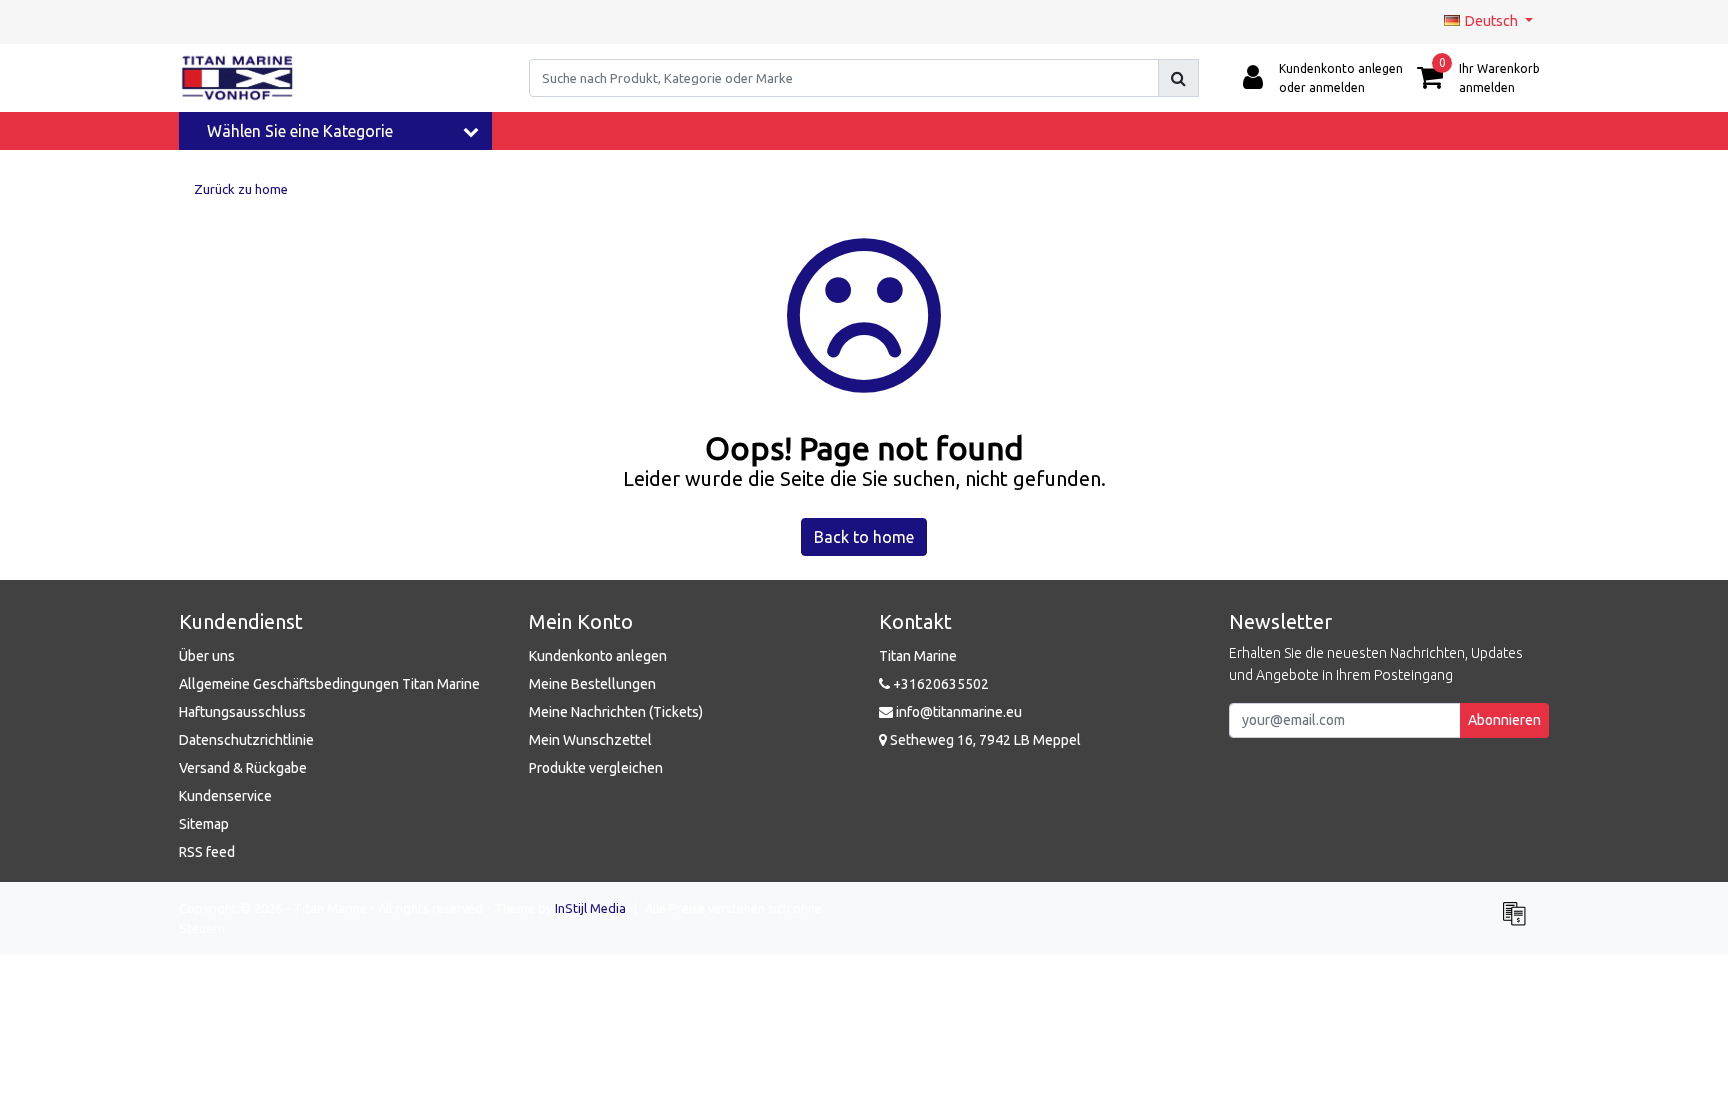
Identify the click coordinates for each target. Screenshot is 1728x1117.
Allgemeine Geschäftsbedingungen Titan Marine (329, 684)
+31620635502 (939, 684)
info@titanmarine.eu (959, 712)
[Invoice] (1519, 922)
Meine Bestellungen (592, 684)
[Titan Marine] (237, 78)
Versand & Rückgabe (243, 768)
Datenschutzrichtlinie (246, 740)
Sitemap (204, 824)
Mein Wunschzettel (590, 740)
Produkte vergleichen (596, 768)
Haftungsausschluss (242, 712)
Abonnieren (1504, 720)
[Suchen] (1178, 78)
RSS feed (207, 852)
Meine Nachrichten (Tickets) (616, 712)
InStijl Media (590, 908)
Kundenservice (225, 796)
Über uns (207, 656)
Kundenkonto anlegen (598, 656)
